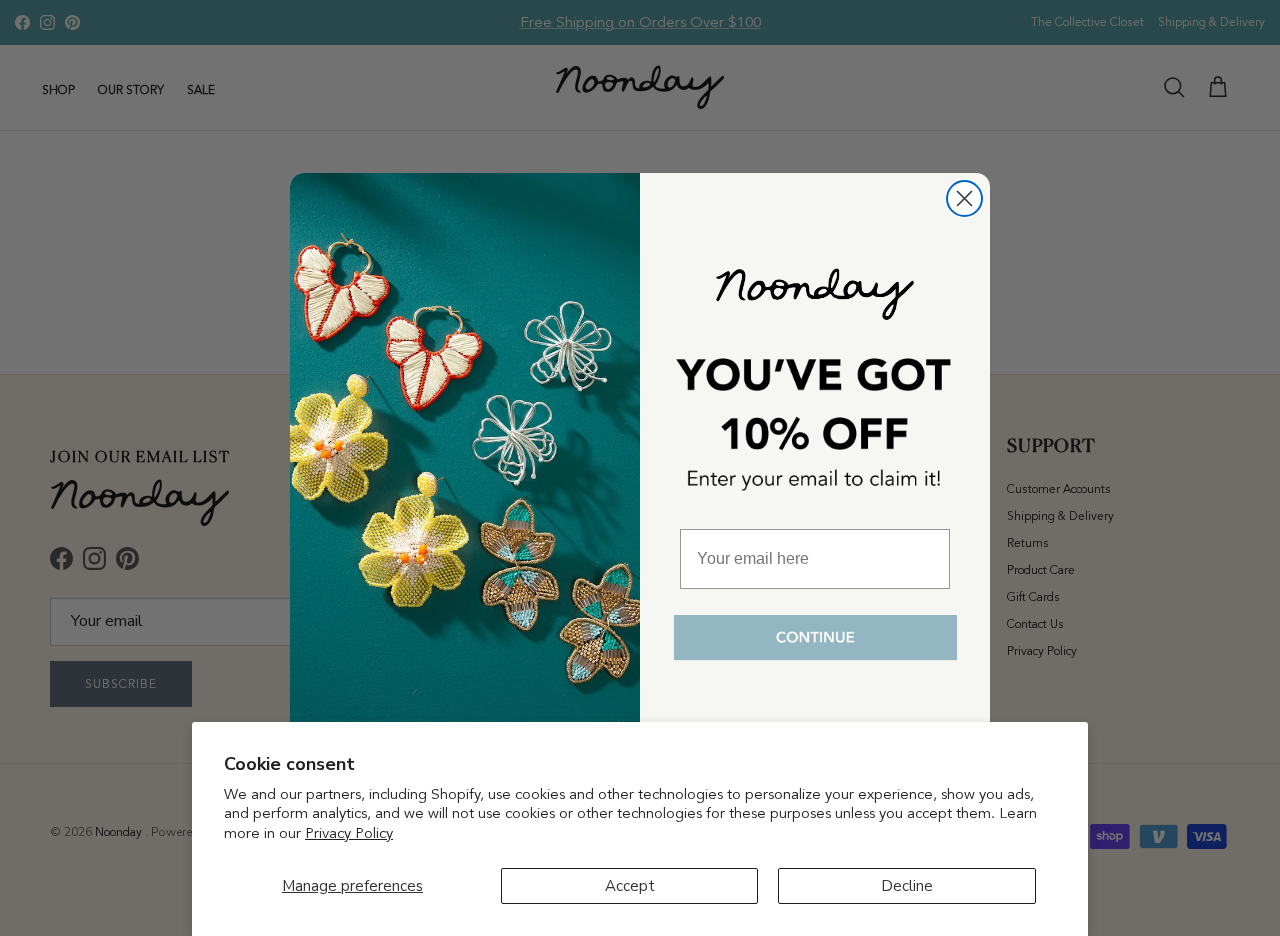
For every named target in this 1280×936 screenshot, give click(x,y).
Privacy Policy (349, 833)
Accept (630, 886)
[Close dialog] (964, 198)
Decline (907, 886)
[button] (815, 638)
